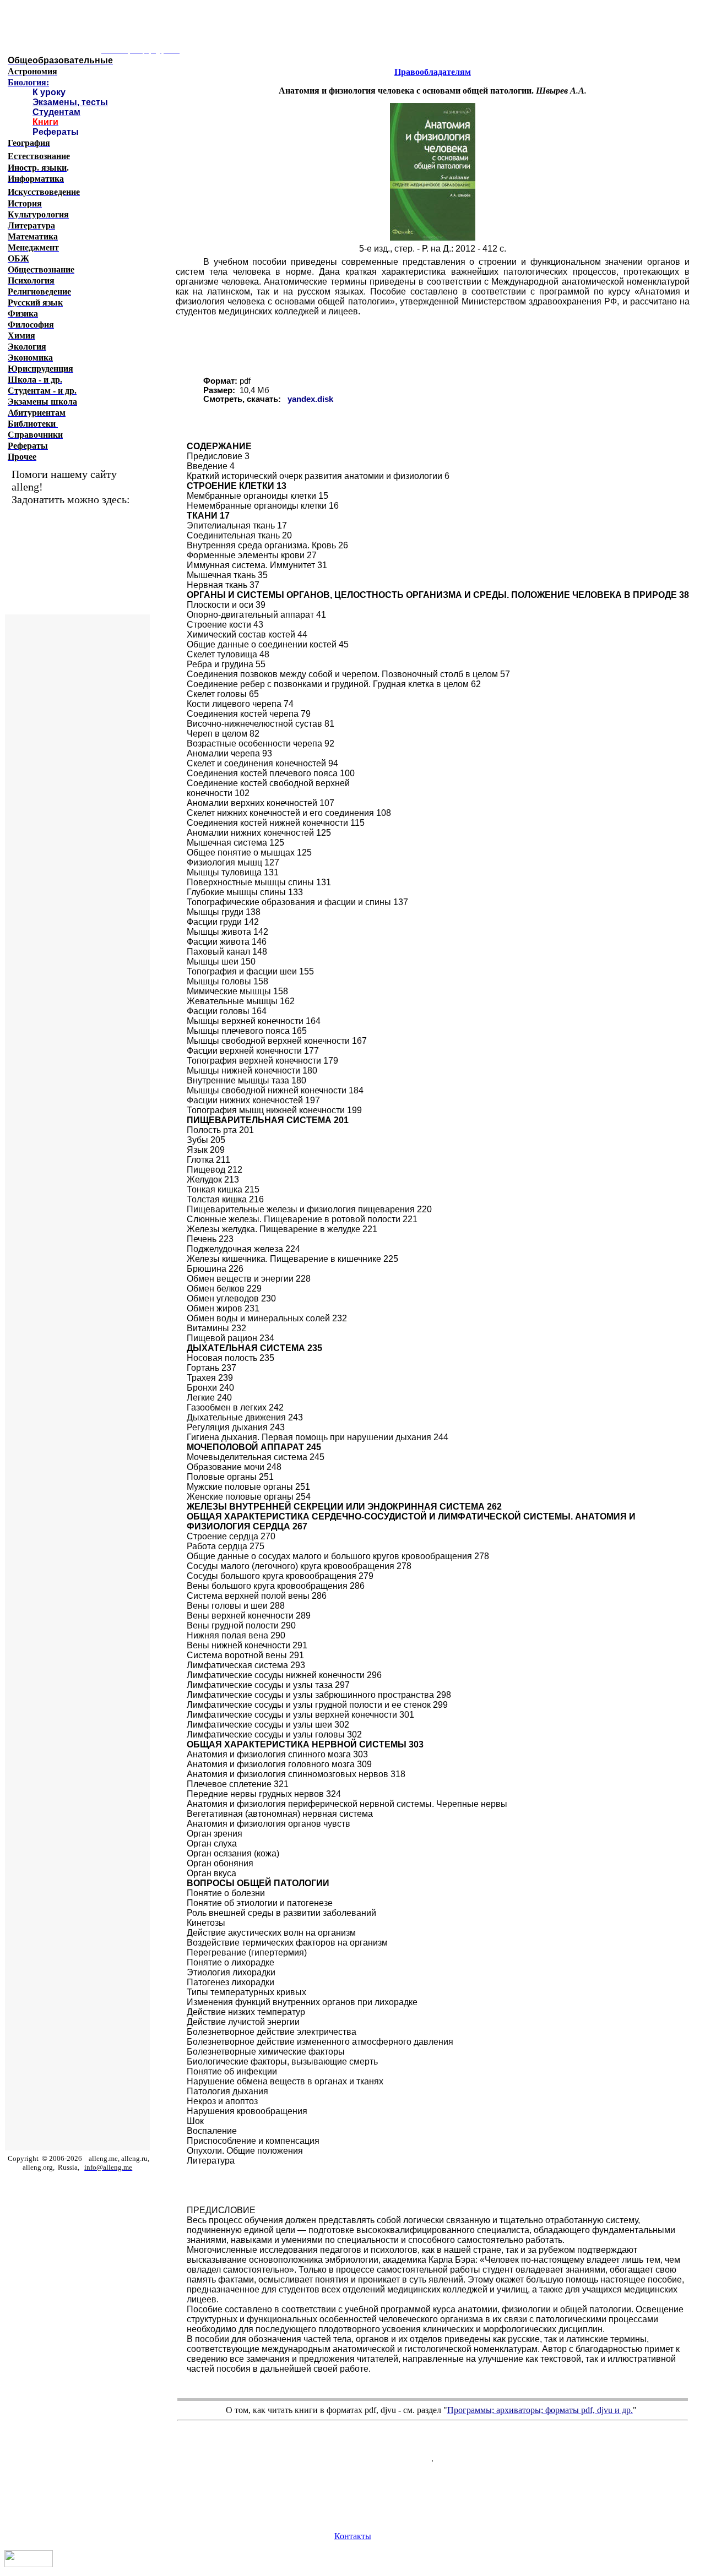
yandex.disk (310, 399)
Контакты (353, 2536)
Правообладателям (433, 72)
